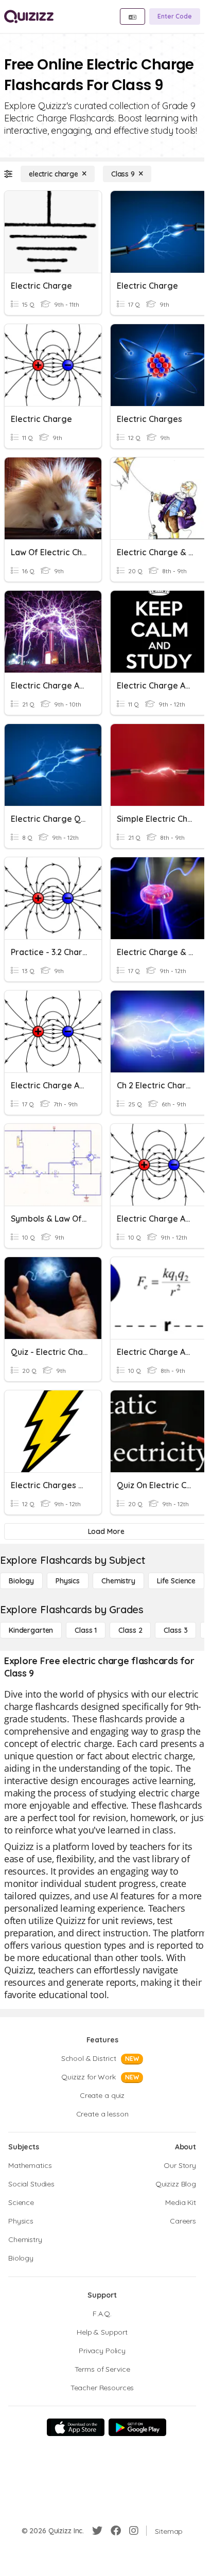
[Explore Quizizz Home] (29, 16)
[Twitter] (97, 2531)
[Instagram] (134, 2531)
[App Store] (76, 2427)
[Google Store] (137, 2427)
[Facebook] (116, 2531)
